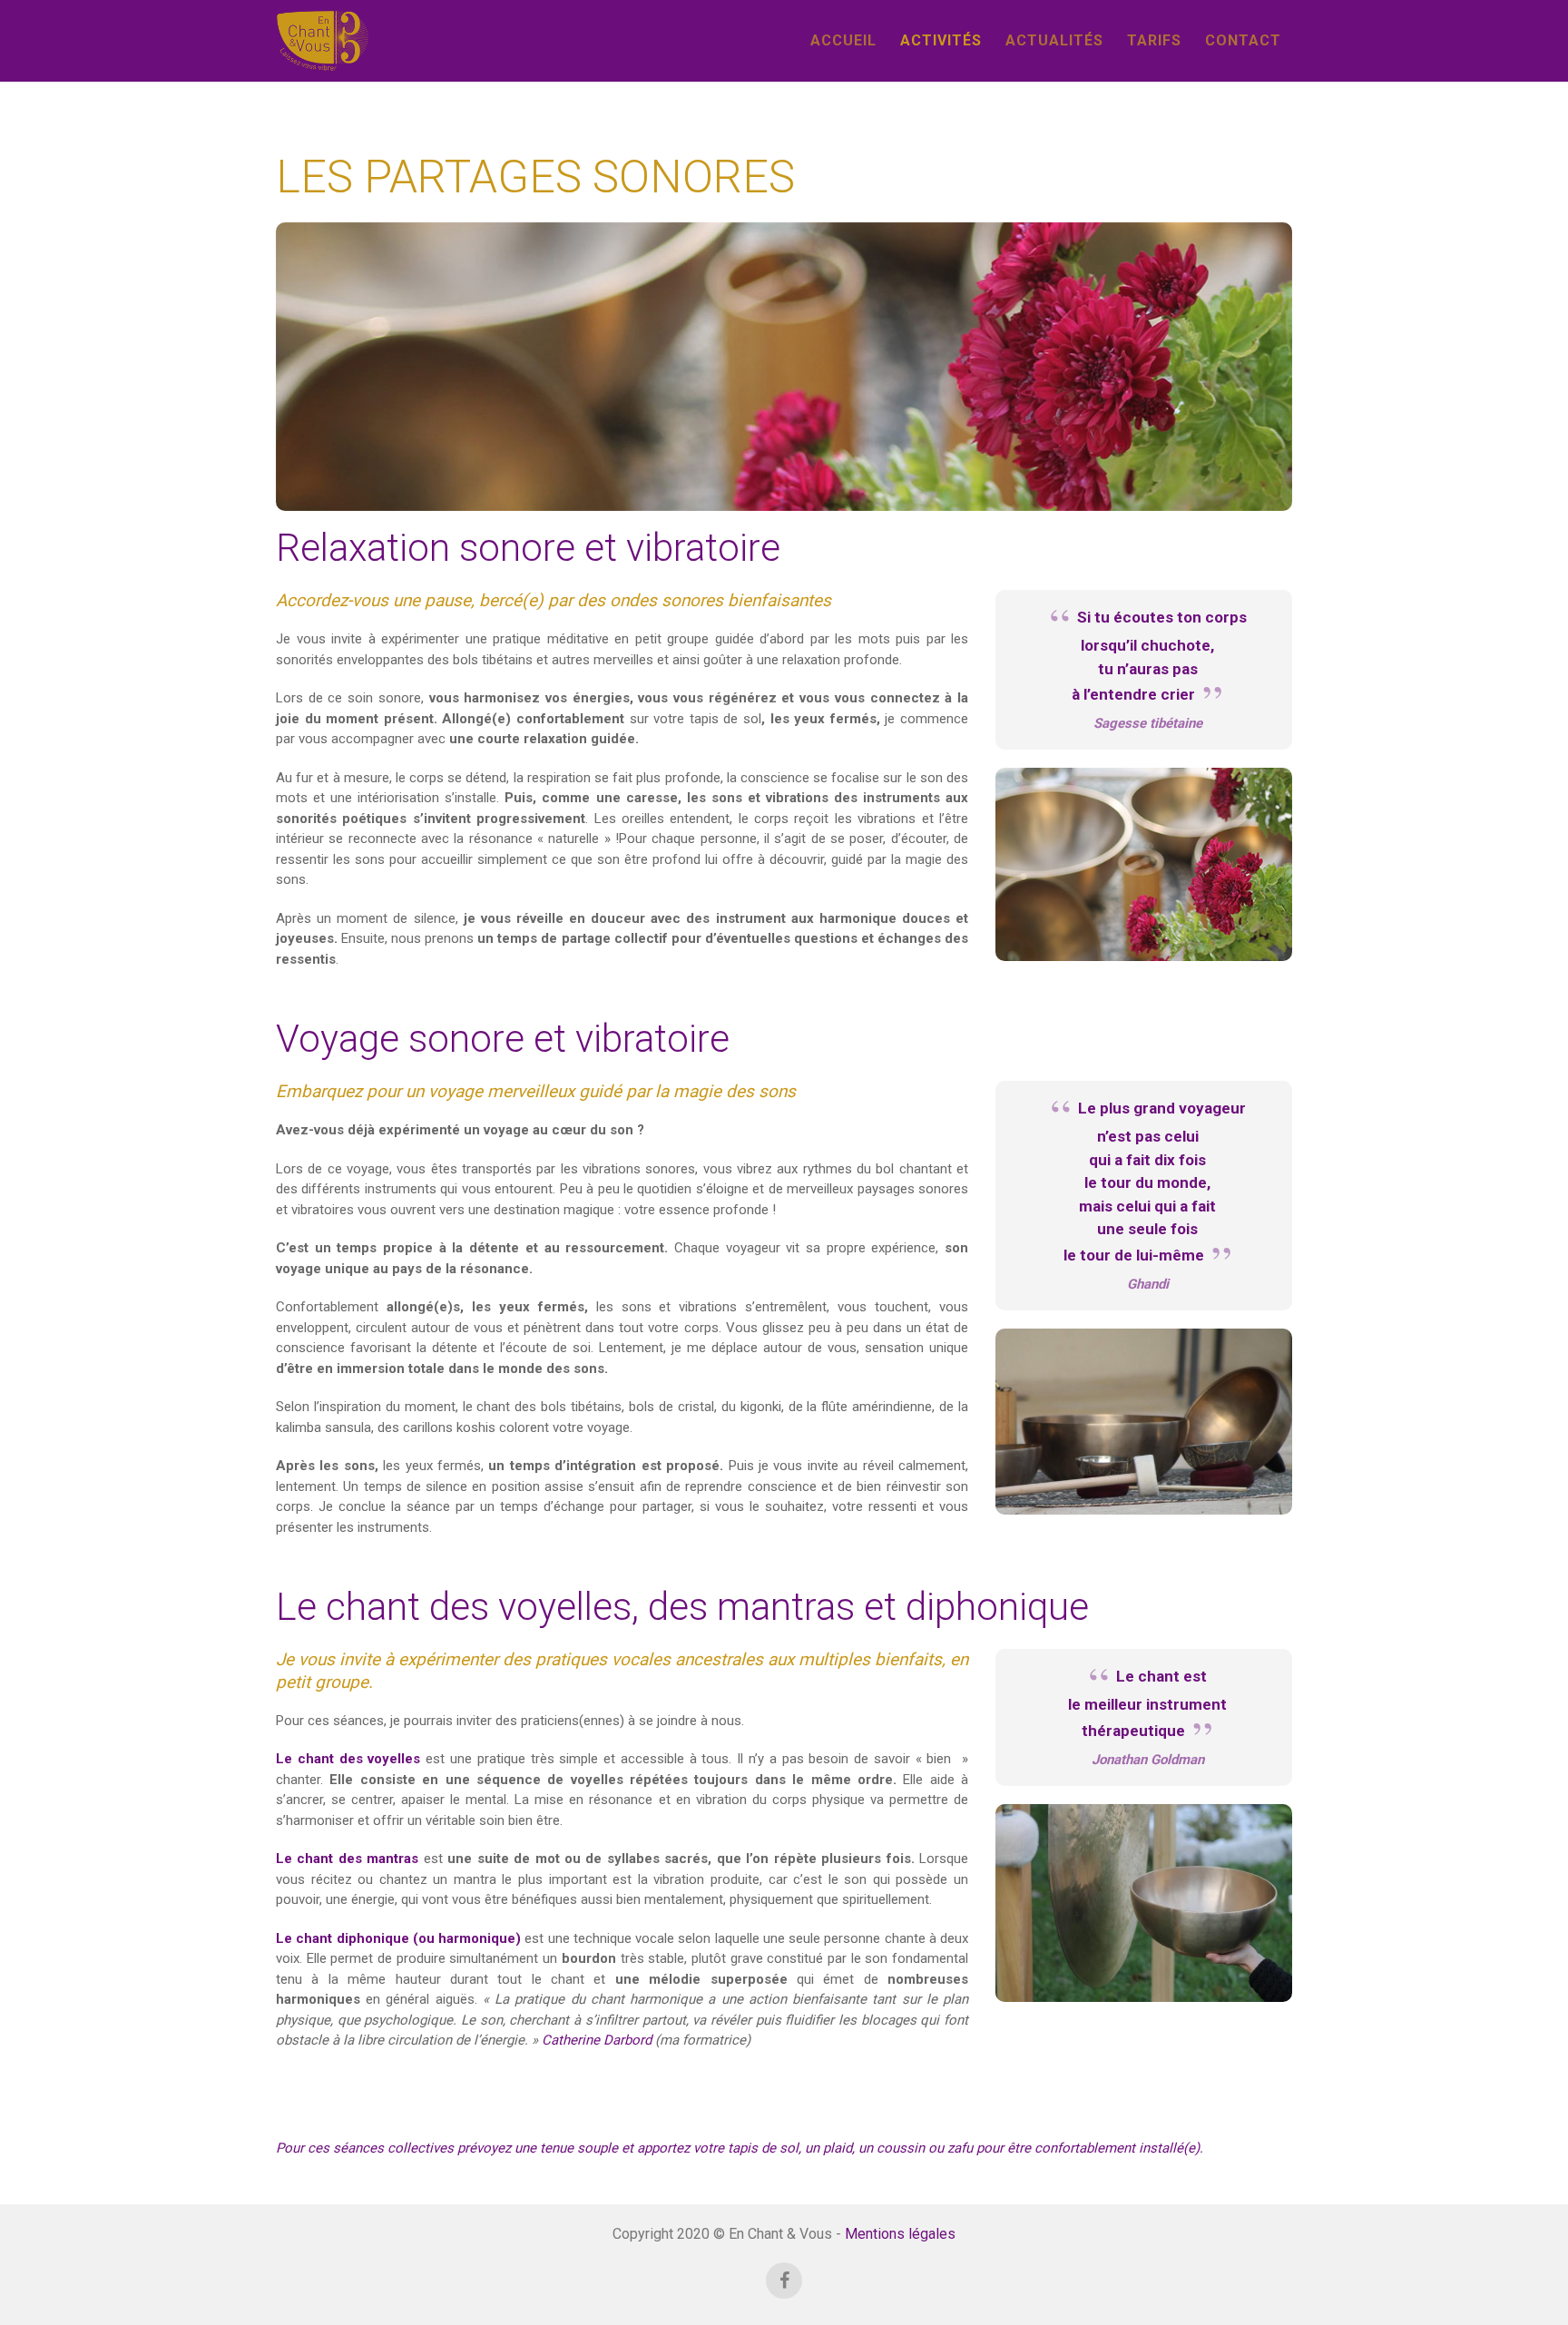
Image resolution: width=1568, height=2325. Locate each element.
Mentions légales (900, 2234)
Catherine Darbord (597, 2040)
